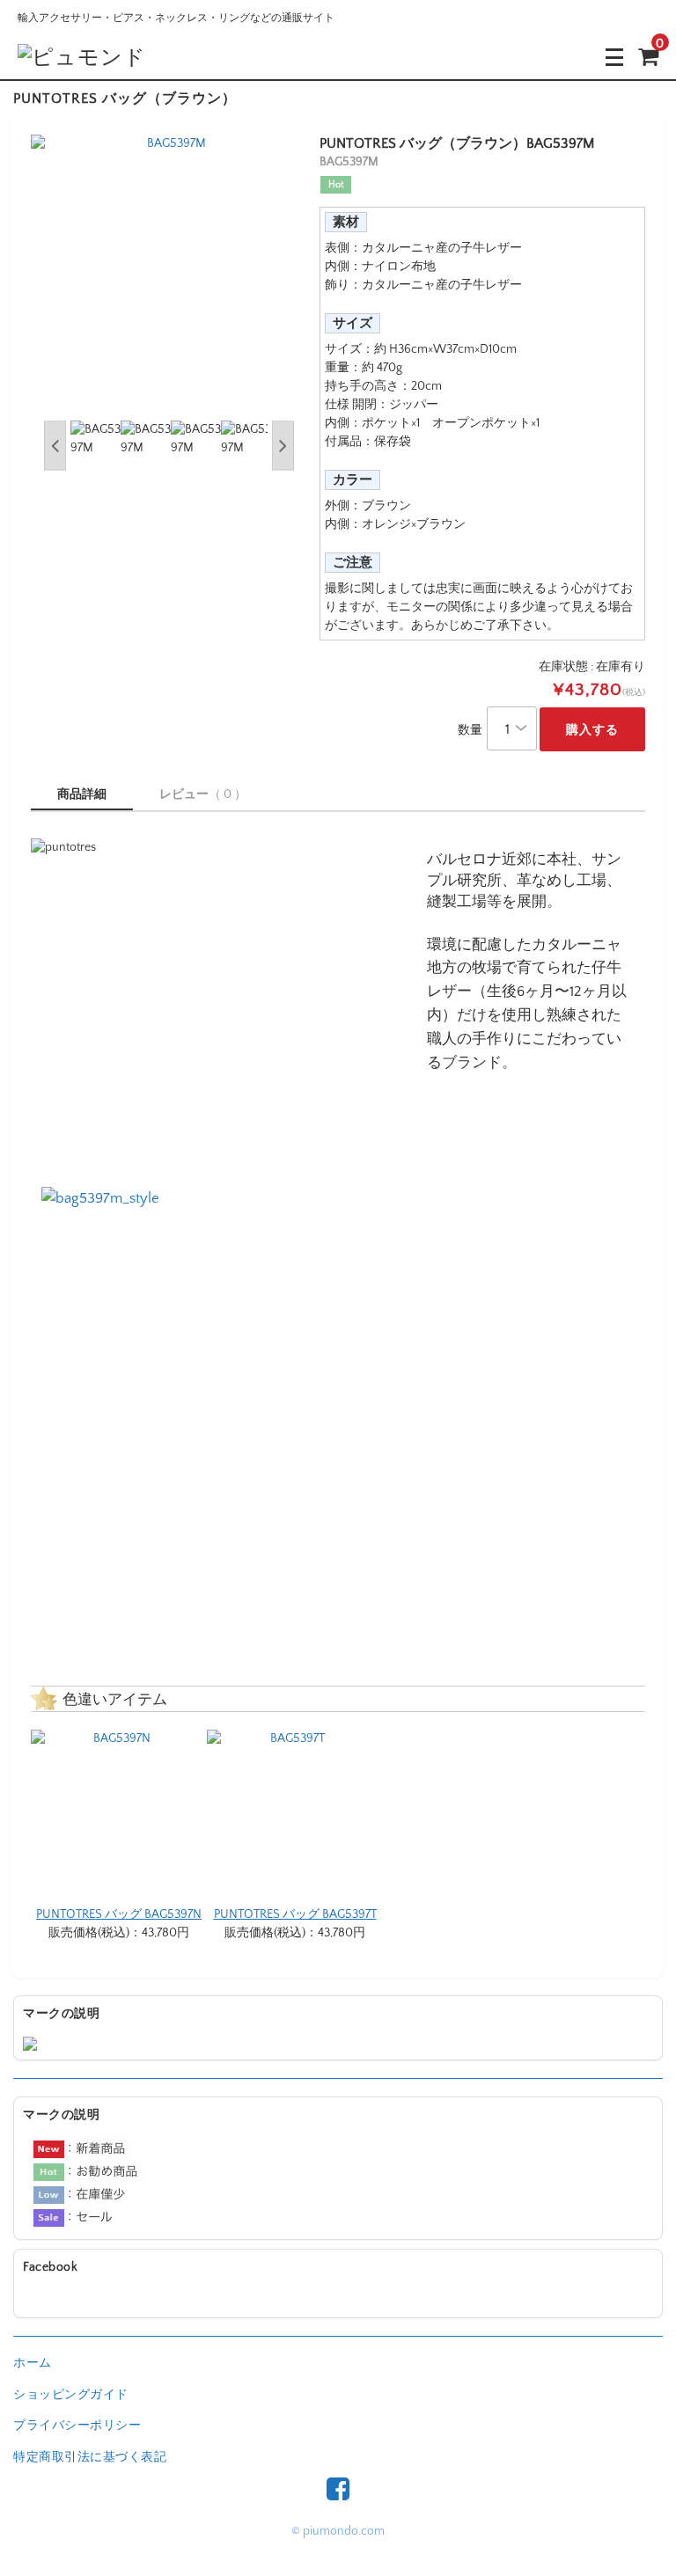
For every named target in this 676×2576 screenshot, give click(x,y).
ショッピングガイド (71, 2395)
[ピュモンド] (82, 57)
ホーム (33, 2363)
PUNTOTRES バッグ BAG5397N (119, 1914)
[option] (169, 273)
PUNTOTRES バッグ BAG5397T (295, 1914)
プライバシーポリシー (77, 2426)
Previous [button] (55, 446)
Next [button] (283, 446)
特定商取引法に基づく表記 (90, 2457)
